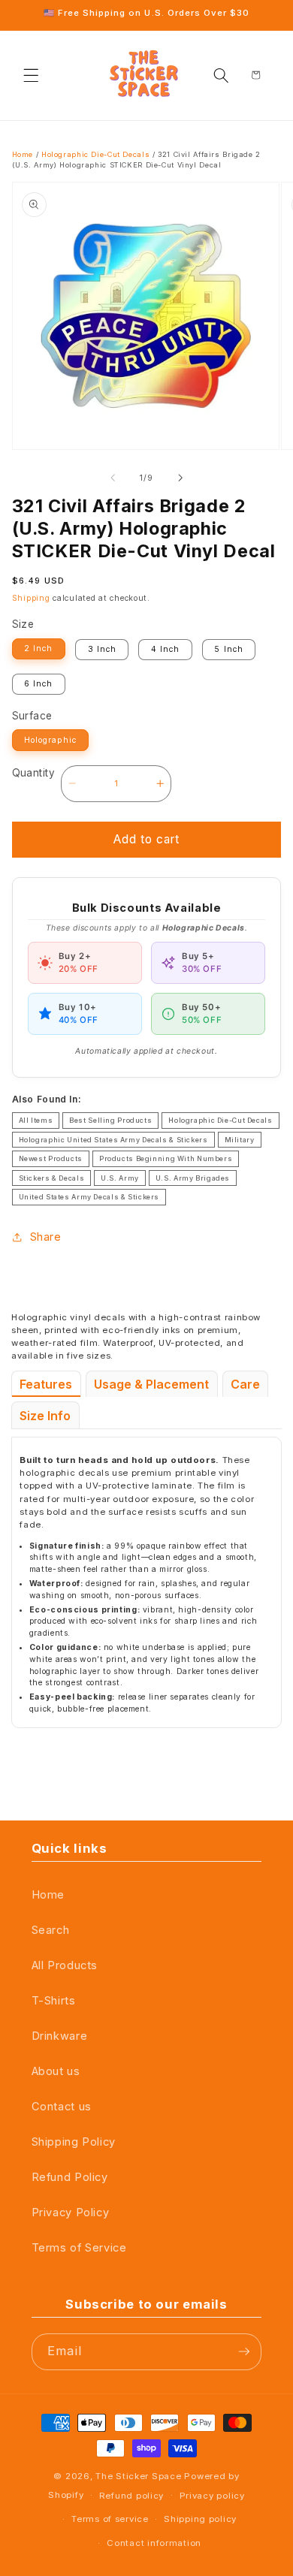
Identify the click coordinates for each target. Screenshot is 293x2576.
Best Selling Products (110, 1120)
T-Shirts (54, 2001)
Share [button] (46, 1237)
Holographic (50, 740)
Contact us (62, 2107)
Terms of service (110, 2519)
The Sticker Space (138, 2476)
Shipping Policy (74, 2142)
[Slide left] (113, 478)
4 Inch (165, 649)
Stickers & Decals (52, 1178)
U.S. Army (120, 1178)
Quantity (33, 773)
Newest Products (51, 1158)
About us (56, 2071)
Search (51, 1930)
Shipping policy (200, 2519)
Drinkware (60, 2036)
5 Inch (228, 649)
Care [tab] (245, 1384)
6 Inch (38, 684)
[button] (32, 75)
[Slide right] (180, 478)
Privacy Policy (71, 2213)
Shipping (31, 598)
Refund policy (131, 2496)
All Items (36, 1120)
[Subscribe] (244, 2352)
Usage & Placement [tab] (151, 1384)
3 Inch (102, 649)
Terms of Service (79, 2248)
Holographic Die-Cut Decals (95, 154)
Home (23, 154)
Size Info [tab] (45, 1416)
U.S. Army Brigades (193, 1178)
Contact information (154, 2543)
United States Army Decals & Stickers (89, 1197)
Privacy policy (212, 2496)
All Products (65, 1965)
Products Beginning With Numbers (166, 1158)
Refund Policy (70, 2177)
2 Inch (38, 649)
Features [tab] (46, 1384)
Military (240, 1140)
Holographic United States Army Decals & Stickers (113, 1140)
